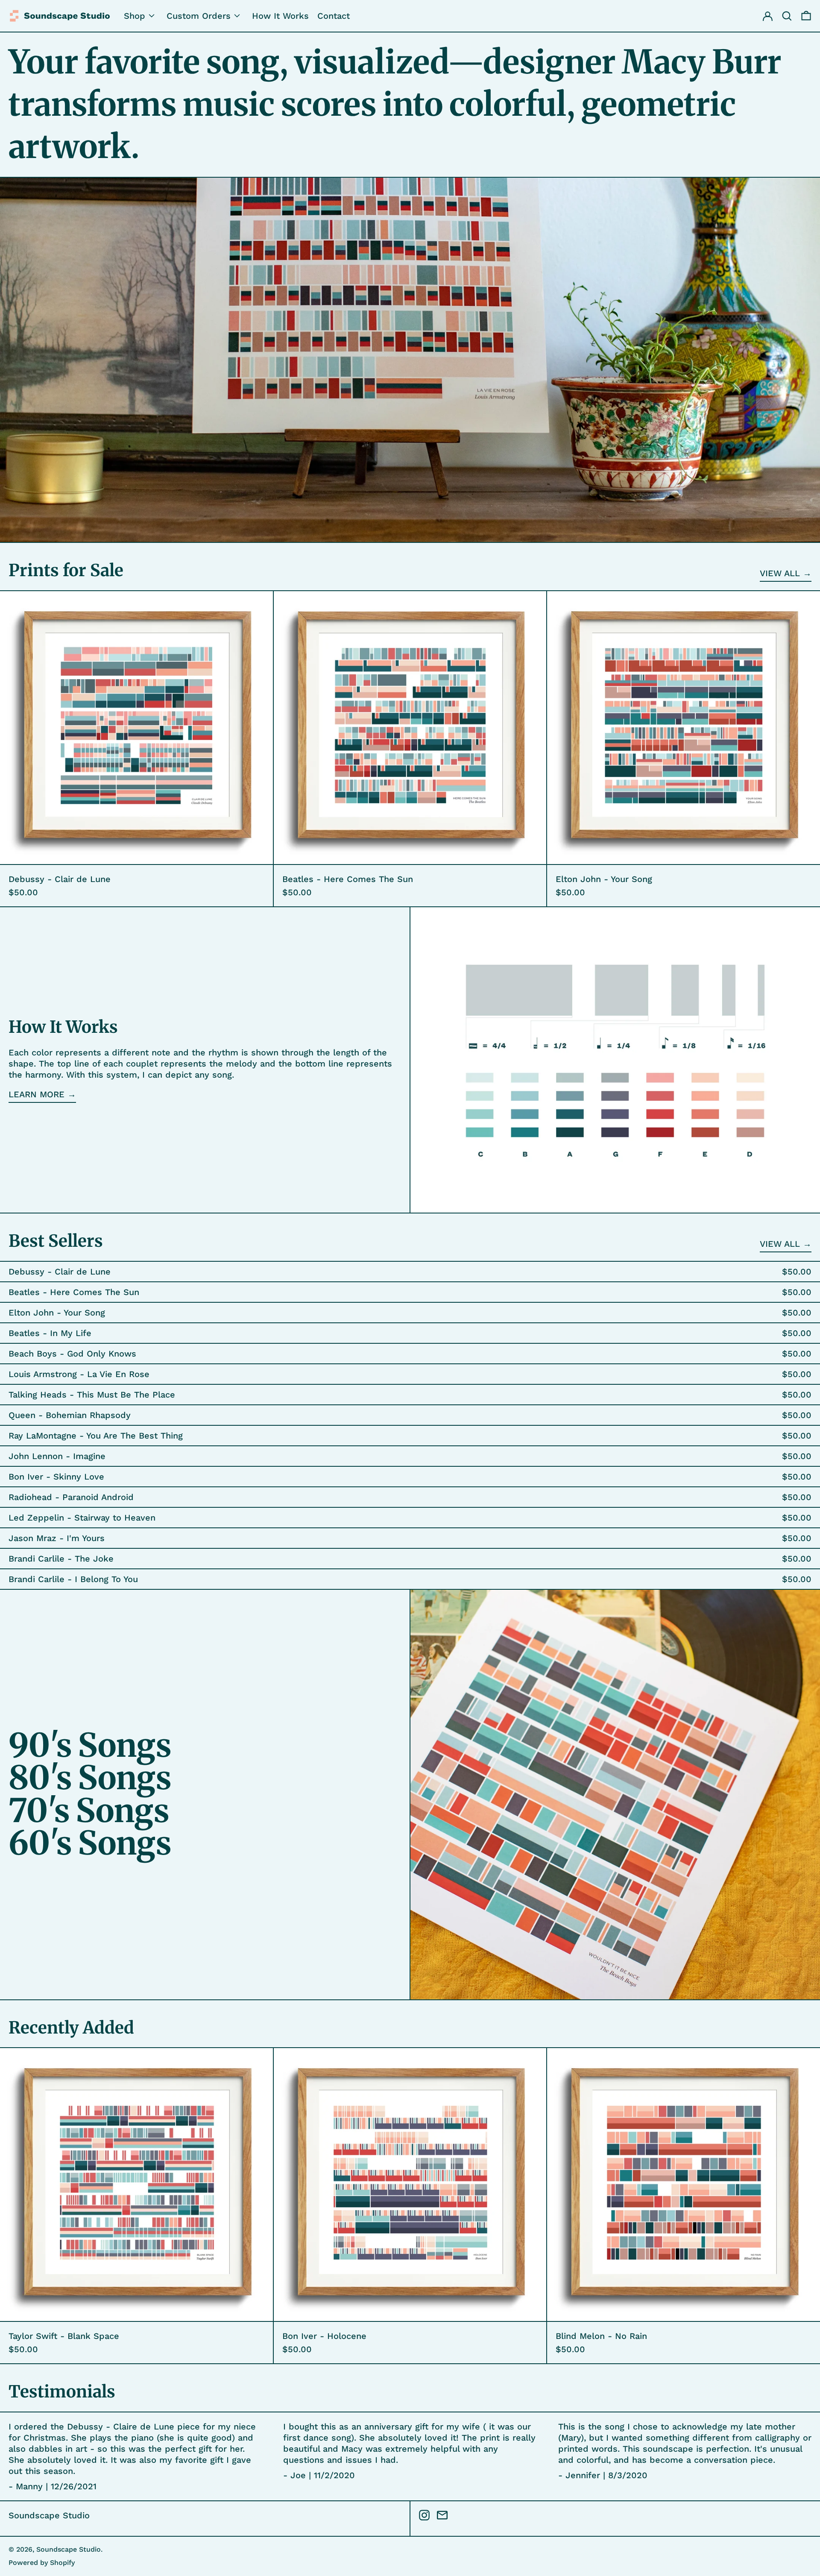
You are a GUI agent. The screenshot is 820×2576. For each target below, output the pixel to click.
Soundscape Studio (49, 2515)
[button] (806, 16)
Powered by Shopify (42, 2563)
